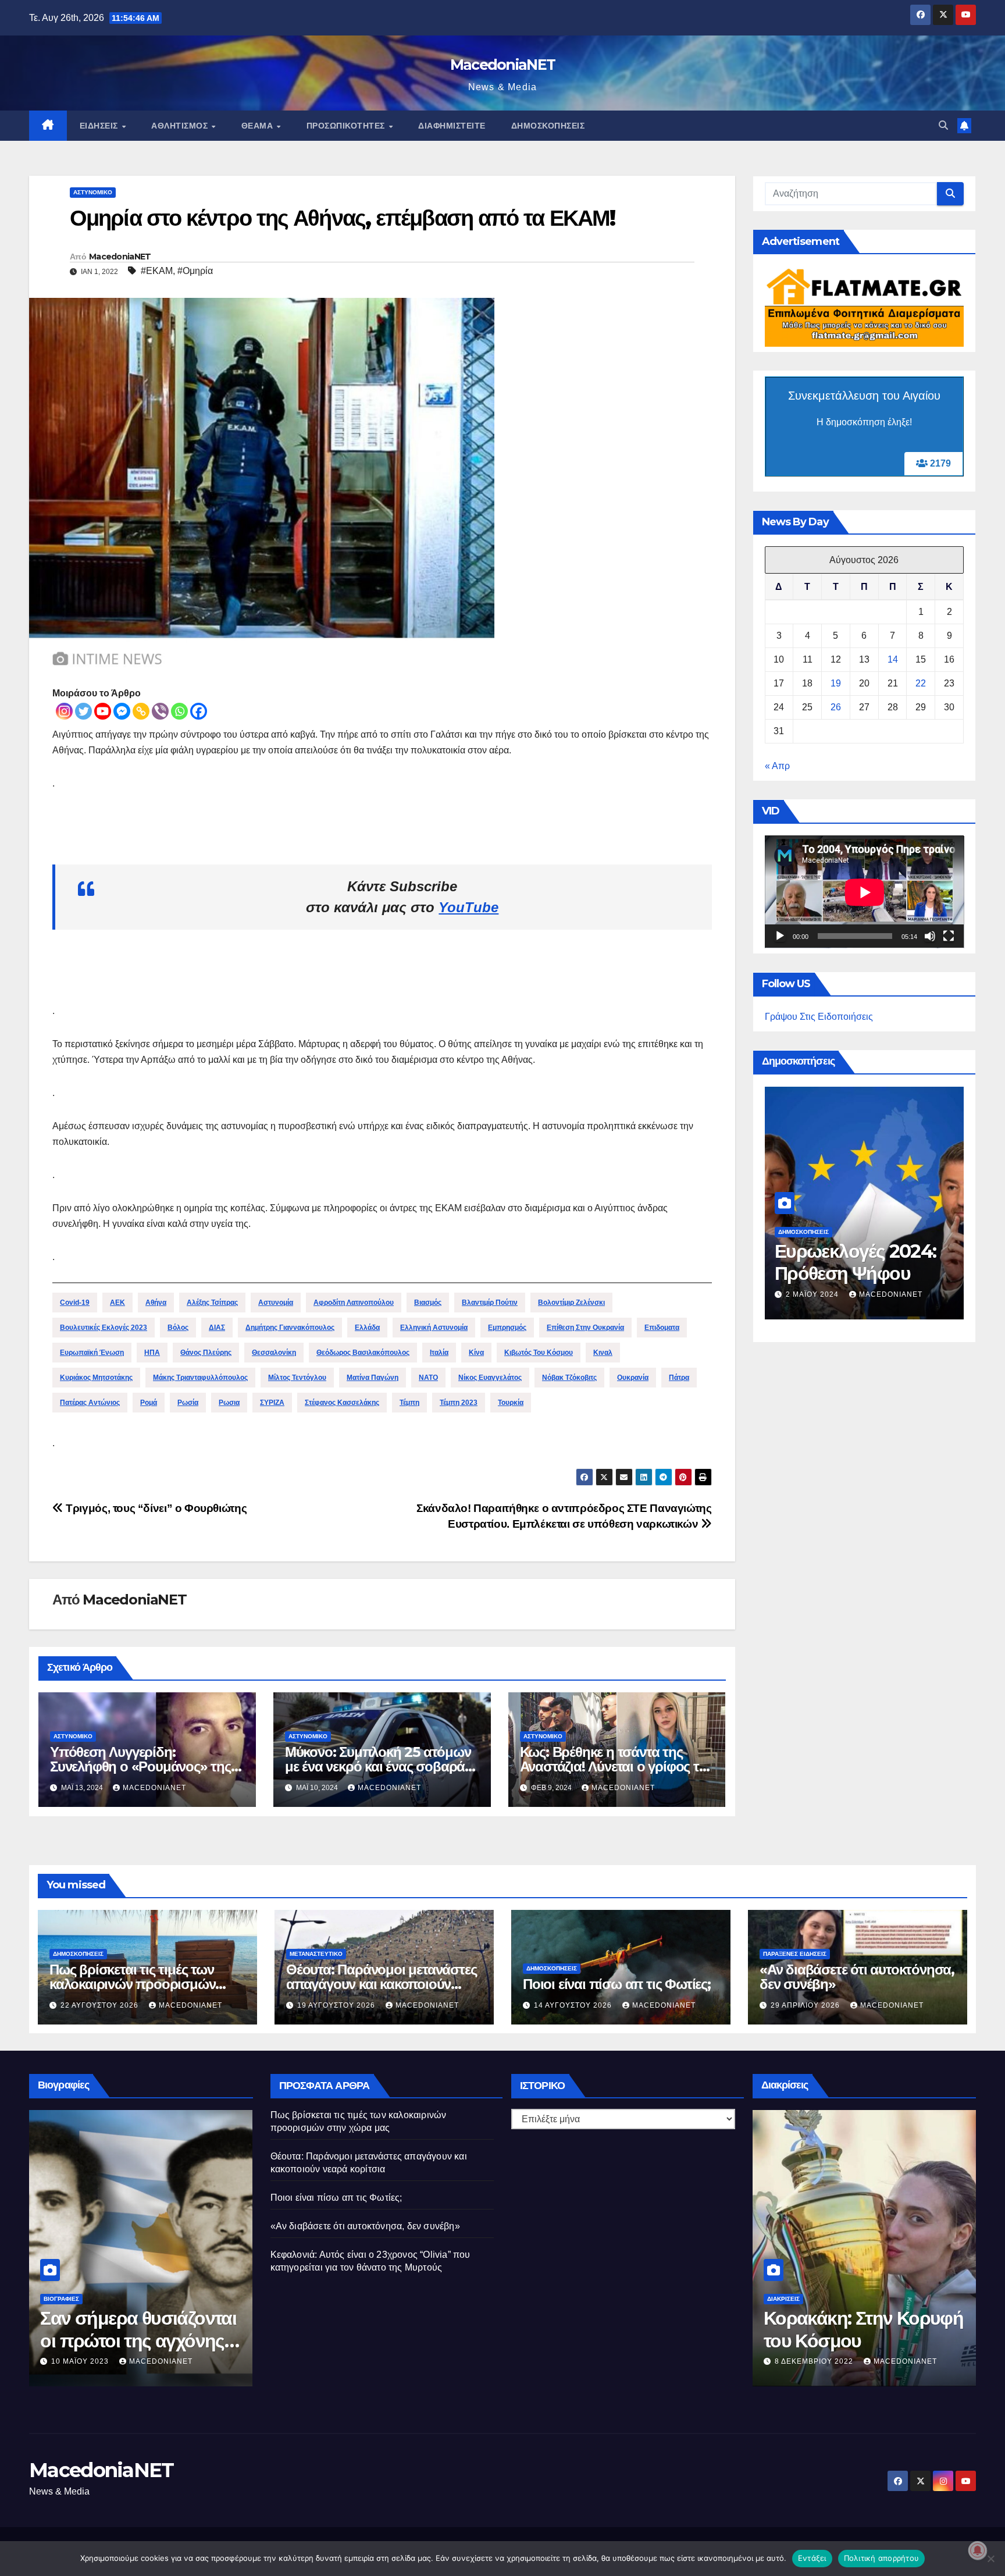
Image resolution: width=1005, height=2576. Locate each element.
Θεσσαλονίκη (274, 1353)
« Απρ (777, 766)
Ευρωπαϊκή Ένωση (92, 1353)
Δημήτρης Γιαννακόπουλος (290, 1328)
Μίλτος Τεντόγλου (297, 1378)
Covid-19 (75, 1303)
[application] (865, 892)
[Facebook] (199, 711)
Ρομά (149, 1403)
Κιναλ (603, 1353)
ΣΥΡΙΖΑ (272, 1403)
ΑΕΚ (117, 1303)
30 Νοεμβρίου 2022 (816, 2361)
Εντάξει (812, 2558)
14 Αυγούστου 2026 (574, 2005)
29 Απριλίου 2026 (806, 2005)
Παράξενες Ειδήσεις (795, 1954)
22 (921, 684)
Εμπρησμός (507, 1328)
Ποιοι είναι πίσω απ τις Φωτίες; (617, 1984)
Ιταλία (439, 1353)
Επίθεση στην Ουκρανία (585, 1328)
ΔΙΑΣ (217, 1328)
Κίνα (476, 1353)
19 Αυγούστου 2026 (337, 2005)
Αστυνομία (276, 1303)
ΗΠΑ (152, 1353)
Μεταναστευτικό (316, 1954)
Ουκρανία (633, 1378)
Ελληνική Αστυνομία (434, 1328)
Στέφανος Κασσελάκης (342, 1403)
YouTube (468, 907)
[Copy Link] (141, 711)
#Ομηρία (195, 271)
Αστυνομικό (93, 192)
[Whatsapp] (179, 711)
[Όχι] (990, 2559)
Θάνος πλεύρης (206, 1353)
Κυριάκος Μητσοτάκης (96, 1378)
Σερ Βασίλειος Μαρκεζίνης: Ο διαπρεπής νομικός (120, 2340)
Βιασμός (428, 1303)
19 (836, 684)
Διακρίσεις (783, 2299)
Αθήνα (156, 1303)
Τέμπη (409, 1403)
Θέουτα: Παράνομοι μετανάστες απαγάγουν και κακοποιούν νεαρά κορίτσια (381, 1984)
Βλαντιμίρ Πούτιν (490, 1303)
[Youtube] (103, 711)
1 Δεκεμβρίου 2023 (826, 1277)
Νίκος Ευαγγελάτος (490, 1378)
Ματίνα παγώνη (373, 1378)
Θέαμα (259, 126)
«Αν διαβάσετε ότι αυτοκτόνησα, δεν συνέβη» (857, 1977)
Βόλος (178, 1328)
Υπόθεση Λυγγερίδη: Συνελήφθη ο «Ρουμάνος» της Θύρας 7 (140, 1766)
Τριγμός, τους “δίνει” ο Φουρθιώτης (155, 1508)
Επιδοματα (662, 1328)
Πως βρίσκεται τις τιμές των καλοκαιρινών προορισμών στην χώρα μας (132, 1984)
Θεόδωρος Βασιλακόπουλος (363, 1353)
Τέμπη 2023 (459, 1403)
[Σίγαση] (930, 937)
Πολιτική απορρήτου (882, 2558)
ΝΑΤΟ (428, 1378)
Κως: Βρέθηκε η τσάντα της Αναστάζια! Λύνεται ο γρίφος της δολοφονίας (617, 1766)
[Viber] (160, 711)
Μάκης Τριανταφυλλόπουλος (200, 1378)
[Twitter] (83, 711)
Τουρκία (511, 1403)
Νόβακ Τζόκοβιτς (569, 1378)
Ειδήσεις (100, 126)
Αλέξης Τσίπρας (212, 1303)
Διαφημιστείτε (452, 126)
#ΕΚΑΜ (157, 271)
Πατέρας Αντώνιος (90, 1403)
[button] (943, 125)
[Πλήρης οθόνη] (949, 937)
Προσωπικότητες (347, 126)
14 (893, 660)
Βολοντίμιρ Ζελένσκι (571, 1303)
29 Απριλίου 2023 (87, 2361)
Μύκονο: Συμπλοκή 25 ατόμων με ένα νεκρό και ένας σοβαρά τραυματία (378, 1766)
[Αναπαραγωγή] (780, 937)
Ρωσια (229, 1403)
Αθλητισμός (181, 126)
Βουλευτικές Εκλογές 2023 (104, 1328)
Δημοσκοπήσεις (548, 126)
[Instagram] (64, 711)
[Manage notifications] (978, 2550)
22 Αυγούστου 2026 (101, 2005)
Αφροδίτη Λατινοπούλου (354, 1303)
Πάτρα (679, 1378)
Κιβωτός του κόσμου (539, 1353)
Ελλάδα (367, 1328)
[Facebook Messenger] (122, 711)
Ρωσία (188, 1403)
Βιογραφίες (61, 2299)
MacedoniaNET (503, 65)
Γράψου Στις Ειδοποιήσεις (819, 1017)
